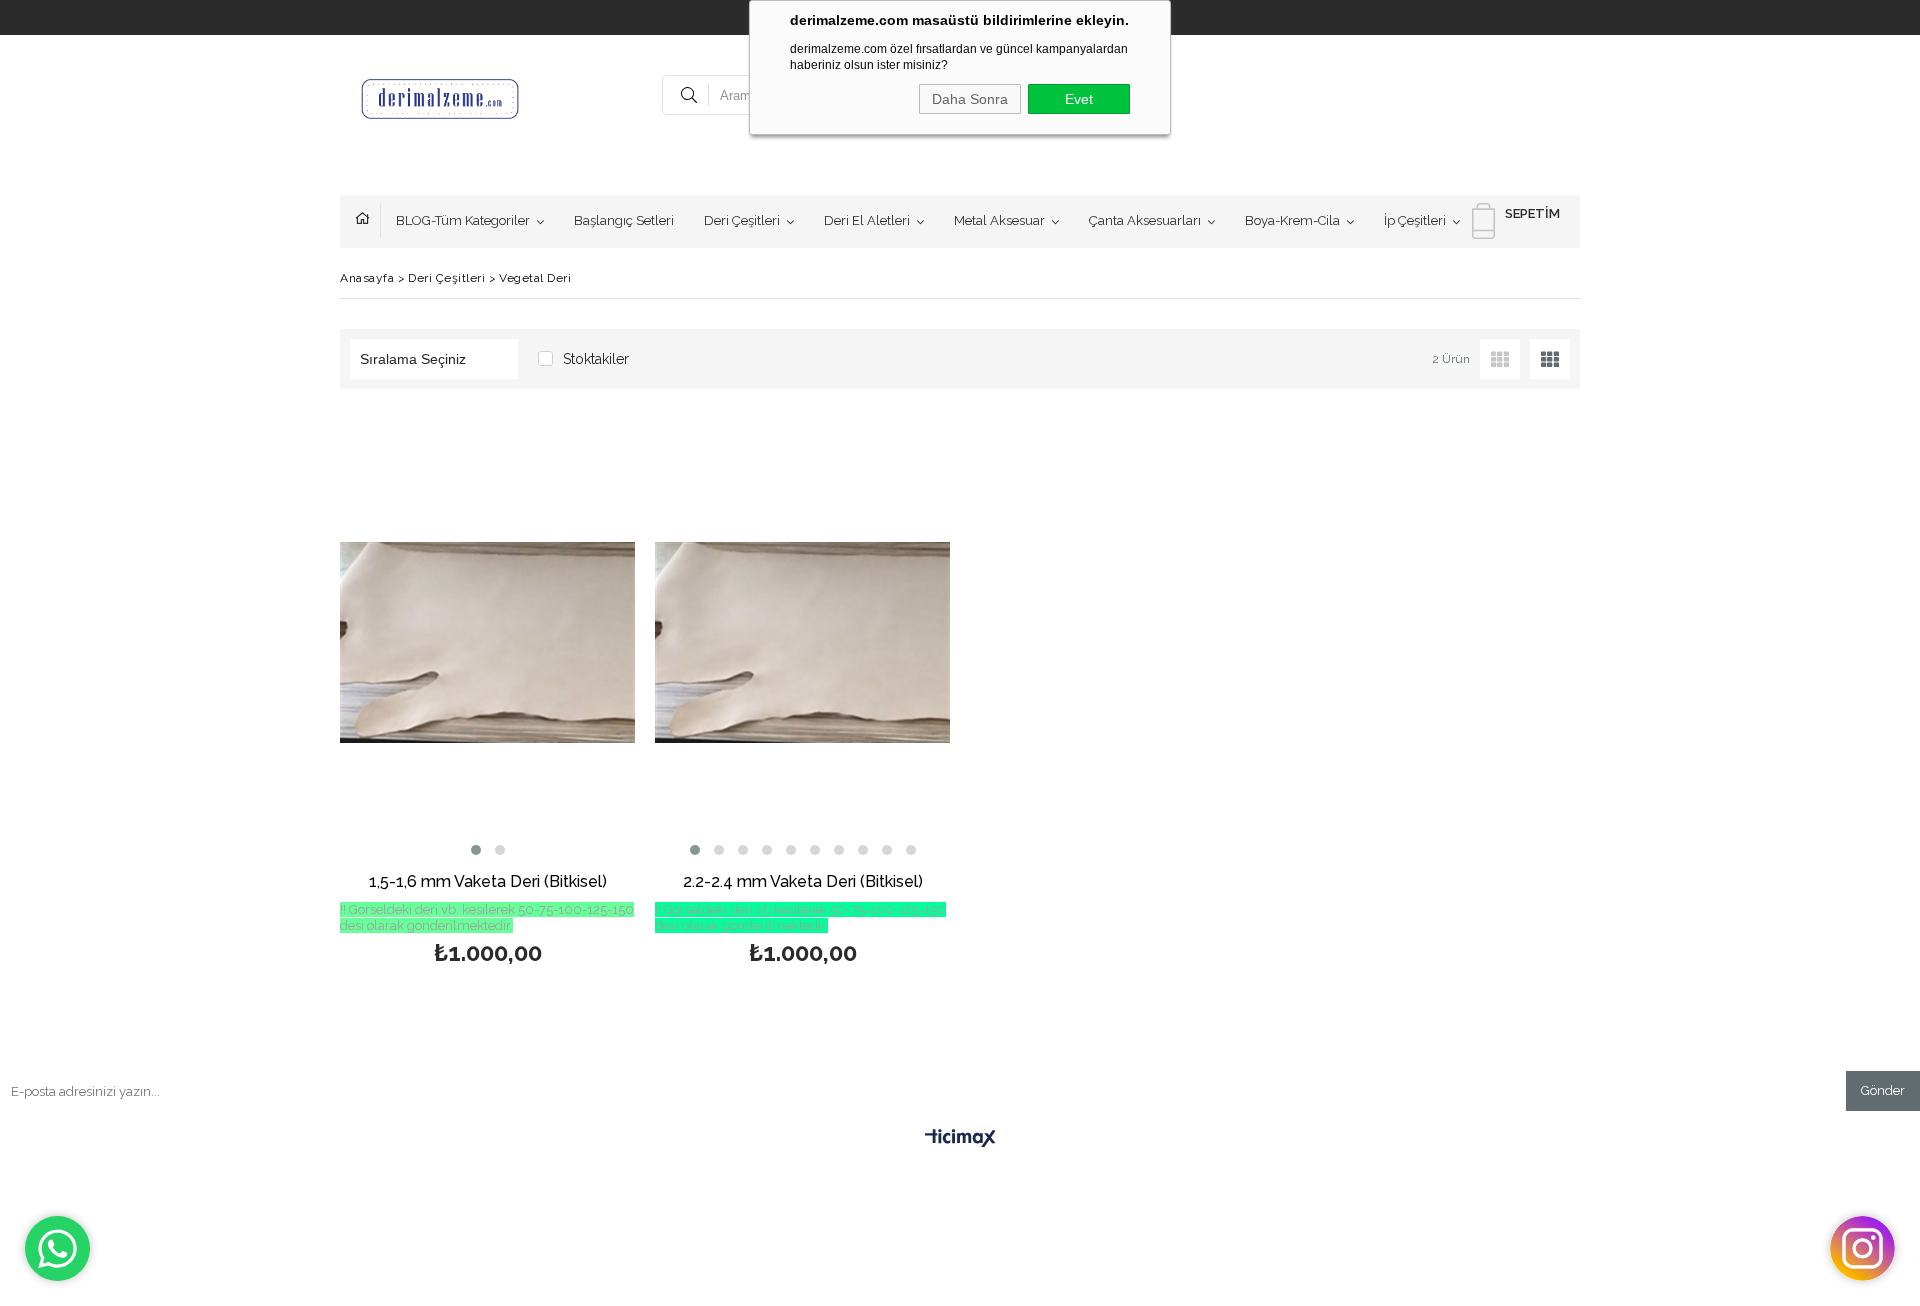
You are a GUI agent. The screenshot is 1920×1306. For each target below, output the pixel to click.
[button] (476, 850)
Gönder (1883, 1090)
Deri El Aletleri (867, 220)
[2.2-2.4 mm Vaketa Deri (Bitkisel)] (802, 642)
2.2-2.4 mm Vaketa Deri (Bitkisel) (803, 882)
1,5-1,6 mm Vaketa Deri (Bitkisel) (488, 882)
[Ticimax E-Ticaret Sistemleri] (960, 1139)
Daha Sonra (970, 99)
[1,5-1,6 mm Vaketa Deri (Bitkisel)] (487, 642)
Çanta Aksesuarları (1145, 220)
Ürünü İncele (558, 696)
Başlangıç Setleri (624, 220)
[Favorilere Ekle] (487, 696)
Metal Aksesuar (999, 220)
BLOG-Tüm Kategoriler (463, 220)
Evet (1079, 99)
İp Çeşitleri (1415, 220)
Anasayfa (368, 221)
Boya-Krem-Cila (1292, 220)
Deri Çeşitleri (742, 220)
